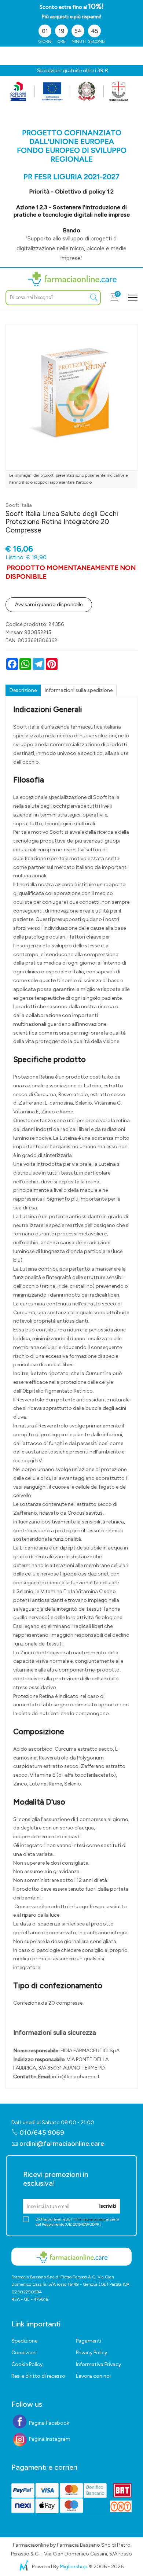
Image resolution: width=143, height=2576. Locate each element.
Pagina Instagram (49, 2439)
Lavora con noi (93, 2376)
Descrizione (23, 690)
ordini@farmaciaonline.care (62, 2144)
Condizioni (24, 2353)
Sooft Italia (19, 505)
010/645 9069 (41, 2133)
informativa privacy (89, 2219)
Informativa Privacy (98, 2364)
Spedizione (24, 2341)
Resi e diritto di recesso (38, 2376)
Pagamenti (89, 2341)
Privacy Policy (91, 2353)
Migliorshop (74, 2567)
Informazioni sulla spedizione (79, 690)
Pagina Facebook (49, 2423)
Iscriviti (108, 2206)
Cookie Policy (27, 2364)
